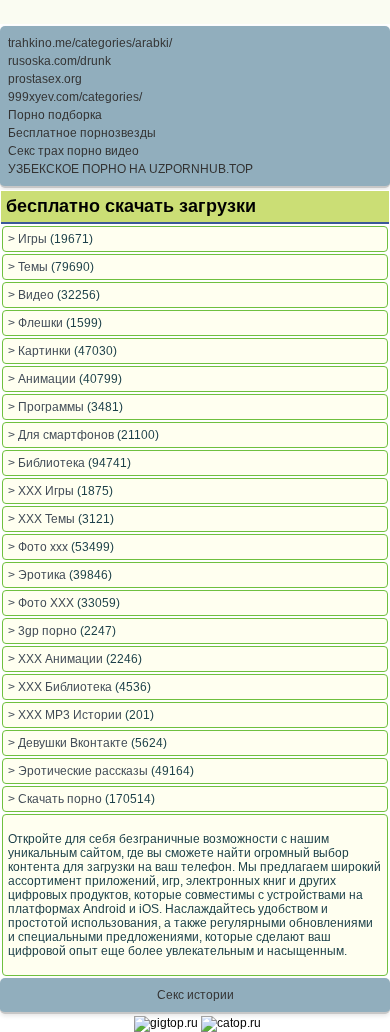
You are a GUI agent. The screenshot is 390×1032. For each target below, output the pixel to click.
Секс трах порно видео (73, 151)
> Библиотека (48, 463)
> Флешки (37, 323)
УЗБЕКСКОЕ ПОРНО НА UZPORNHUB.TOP (130, 169)
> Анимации (43, 379)
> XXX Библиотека (61, 687)
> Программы (47, 407)
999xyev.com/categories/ (75, 97)
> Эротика (38, 575)
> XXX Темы (43, 519)
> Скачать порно (56, 799)
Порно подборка (55, 115)
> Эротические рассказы (79, 771)
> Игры (29, 239)
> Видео (32, 295)
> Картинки (41, 351)
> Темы (29, 267)
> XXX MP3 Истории (66, 715)
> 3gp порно (44, 631)
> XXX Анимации (57, 659)
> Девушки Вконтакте (69, 743)
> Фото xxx (39, 547)
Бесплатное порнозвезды (82, 133)
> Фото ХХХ (42, 603)
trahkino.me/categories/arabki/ (90, 43)
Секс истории (195, 995)
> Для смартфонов (62, 435)
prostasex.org (45, 79)
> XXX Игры (42, 491)
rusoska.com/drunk (59, 61)
